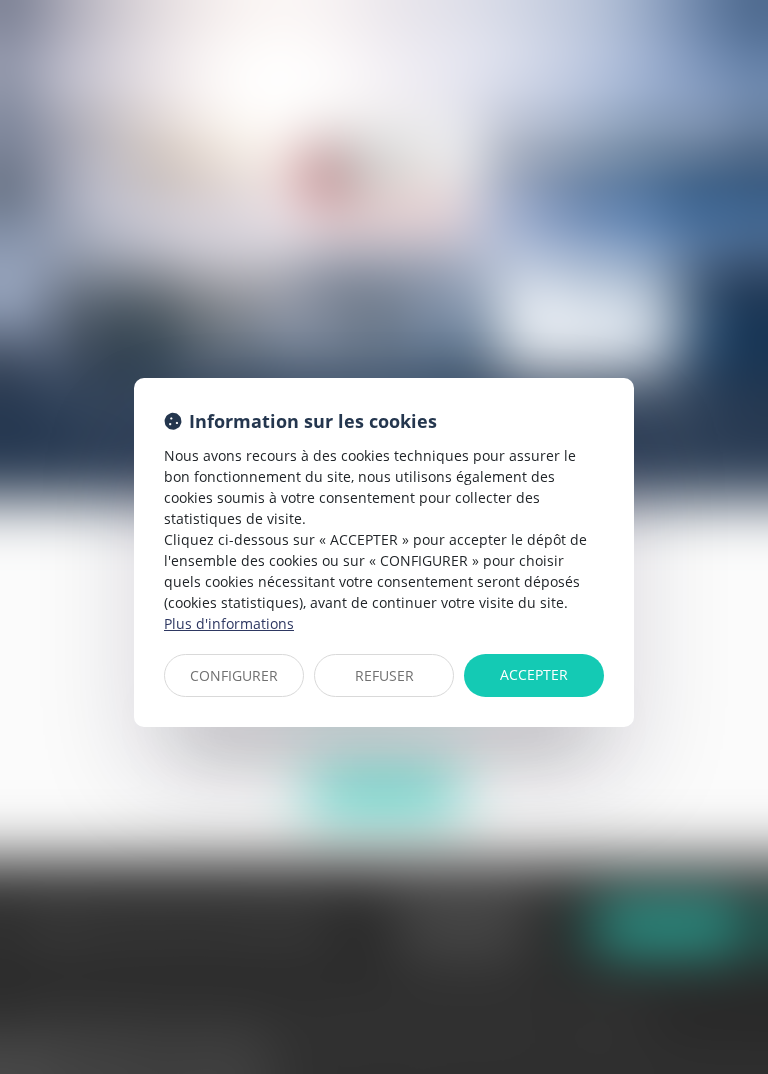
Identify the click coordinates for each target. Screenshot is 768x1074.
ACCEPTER (534, 674)
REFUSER (384, 675)
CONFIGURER (234, 675)
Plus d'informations (229, 623)
